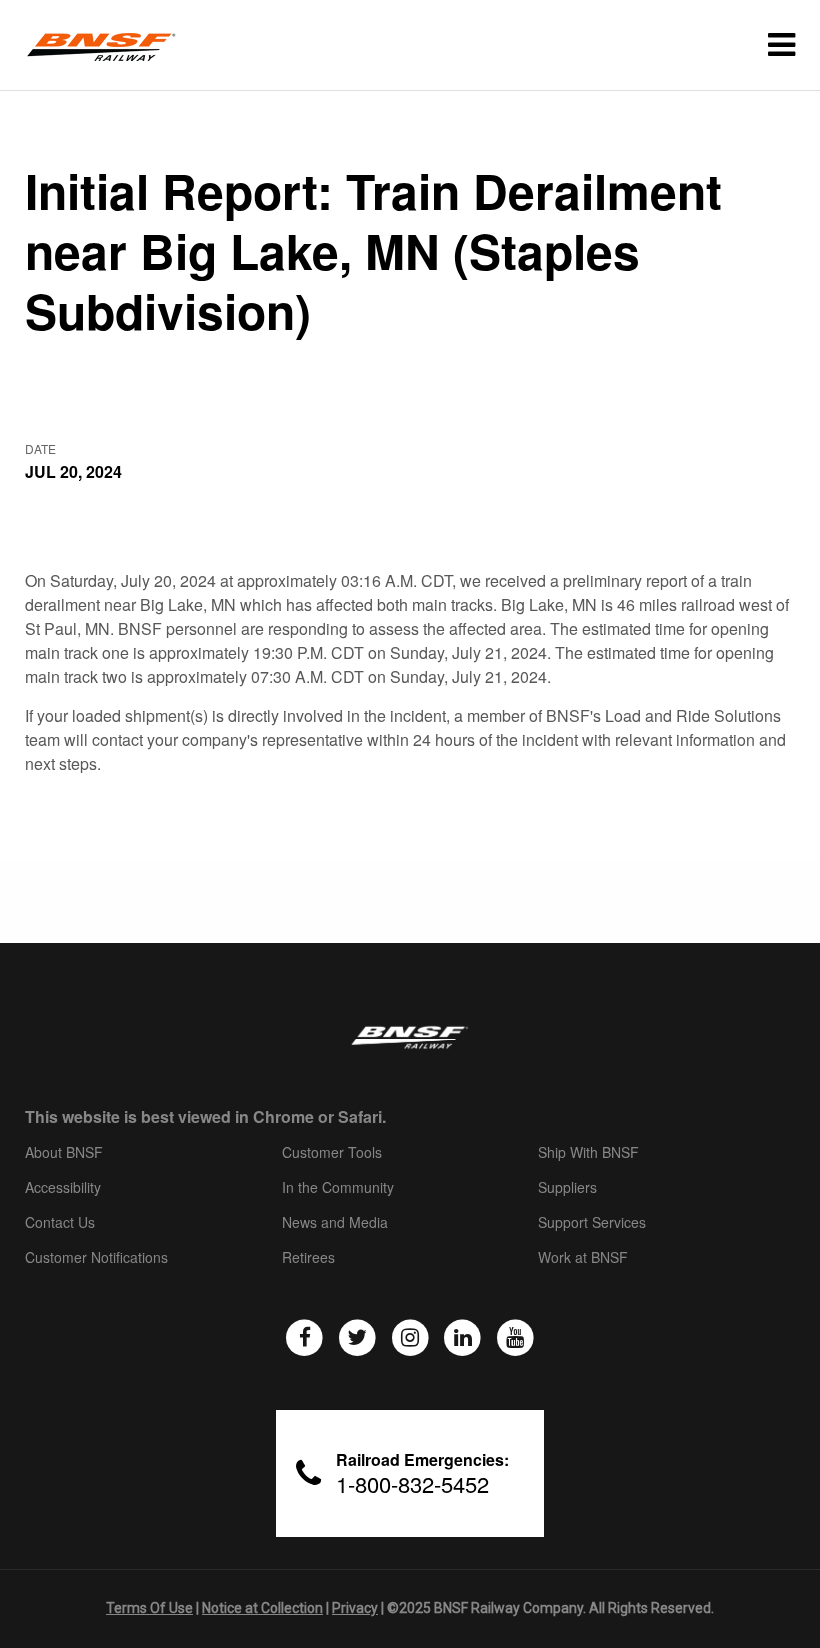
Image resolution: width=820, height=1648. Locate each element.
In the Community (338, 1188)
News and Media (335, 1223)
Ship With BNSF (588, 1153)
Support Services (592, 1223)
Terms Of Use (149, 1608)
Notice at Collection (262, 1608)
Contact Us (60, 1223)
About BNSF (64, 1153)
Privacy (355, 1608)
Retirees (308, 1258)
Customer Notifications (96, 1258)
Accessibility (63, 1188)
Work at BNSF (583, 1258)
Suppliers (567, 1188)
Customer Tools (332, 1153)
